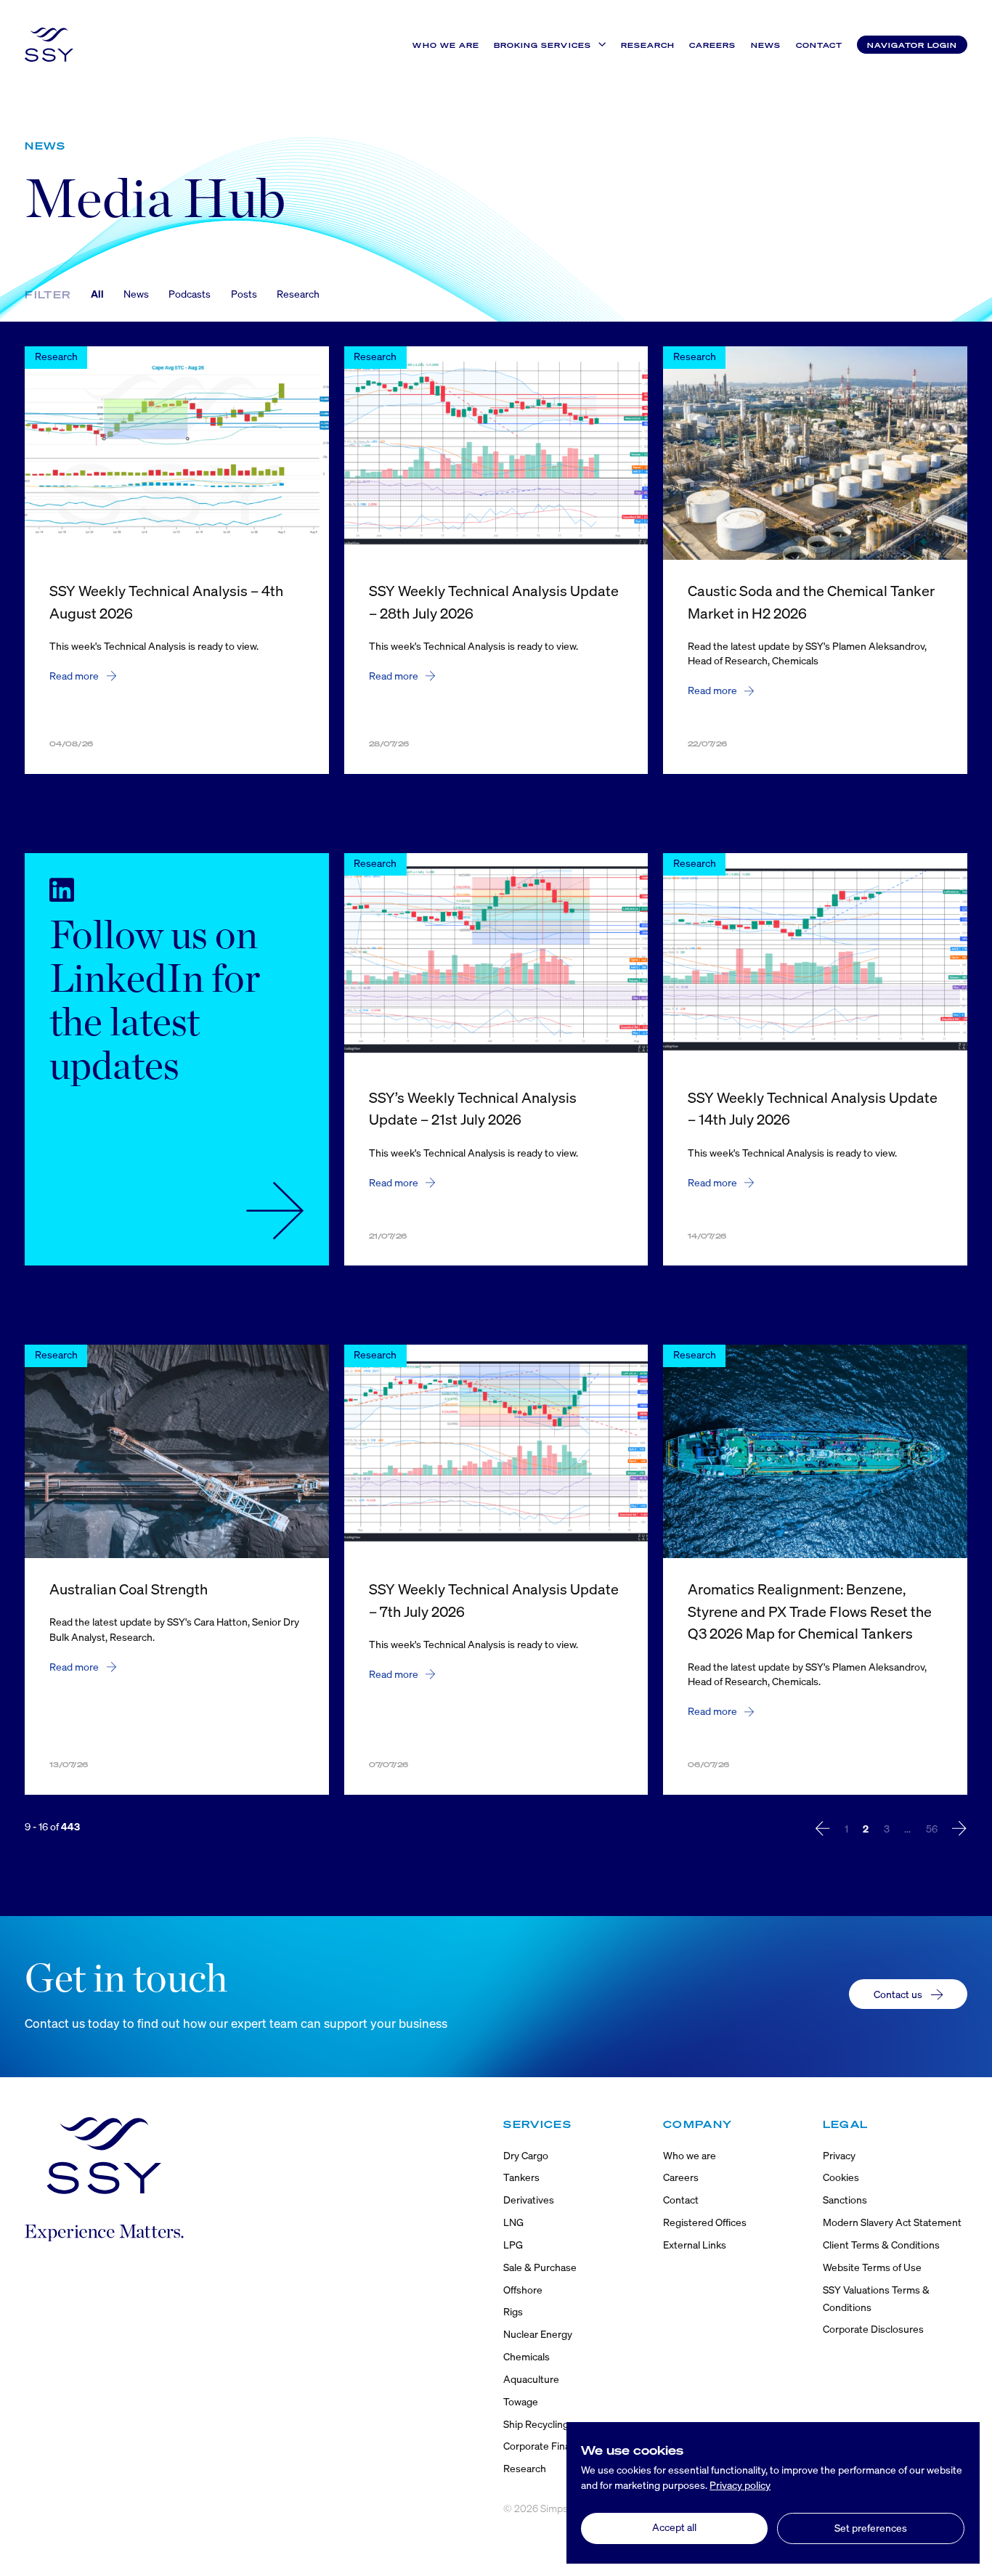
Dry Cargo (526, 2155)
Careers (712, 45)
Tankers (521, 2177)
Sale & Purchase (540, 2267)
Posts (244, 294)
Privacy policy (740, 2485)
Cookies (841, 2177)
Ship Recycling (536, 2424)
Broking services (542, 45)
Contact (819, 45)
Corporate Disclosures (873, 2329)
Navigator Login (912, 45)
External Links (695, 2245)
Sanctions (845, 2200)
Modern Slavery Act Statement (892, 2222)
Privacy (839, 2155)
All (97, 294)
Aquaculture (531, 2379)
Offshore (523, 2290)
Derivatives (529, 2200)
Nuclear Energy (538, 2334)
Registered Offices (705, 2222)
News (766, 45)
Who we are (446, 45)
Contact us (898, 1994)
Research (648, 45)
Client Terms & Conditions (881, 2245)
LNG (513, 2222)
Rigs (513, 2311)
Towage (521, 2401)
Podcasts (190, 294)
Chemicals (527, 2356)
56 (932, 1829)
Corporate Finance (545, 2446)
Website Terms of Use (872, 2267)
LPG (513, 2245)
